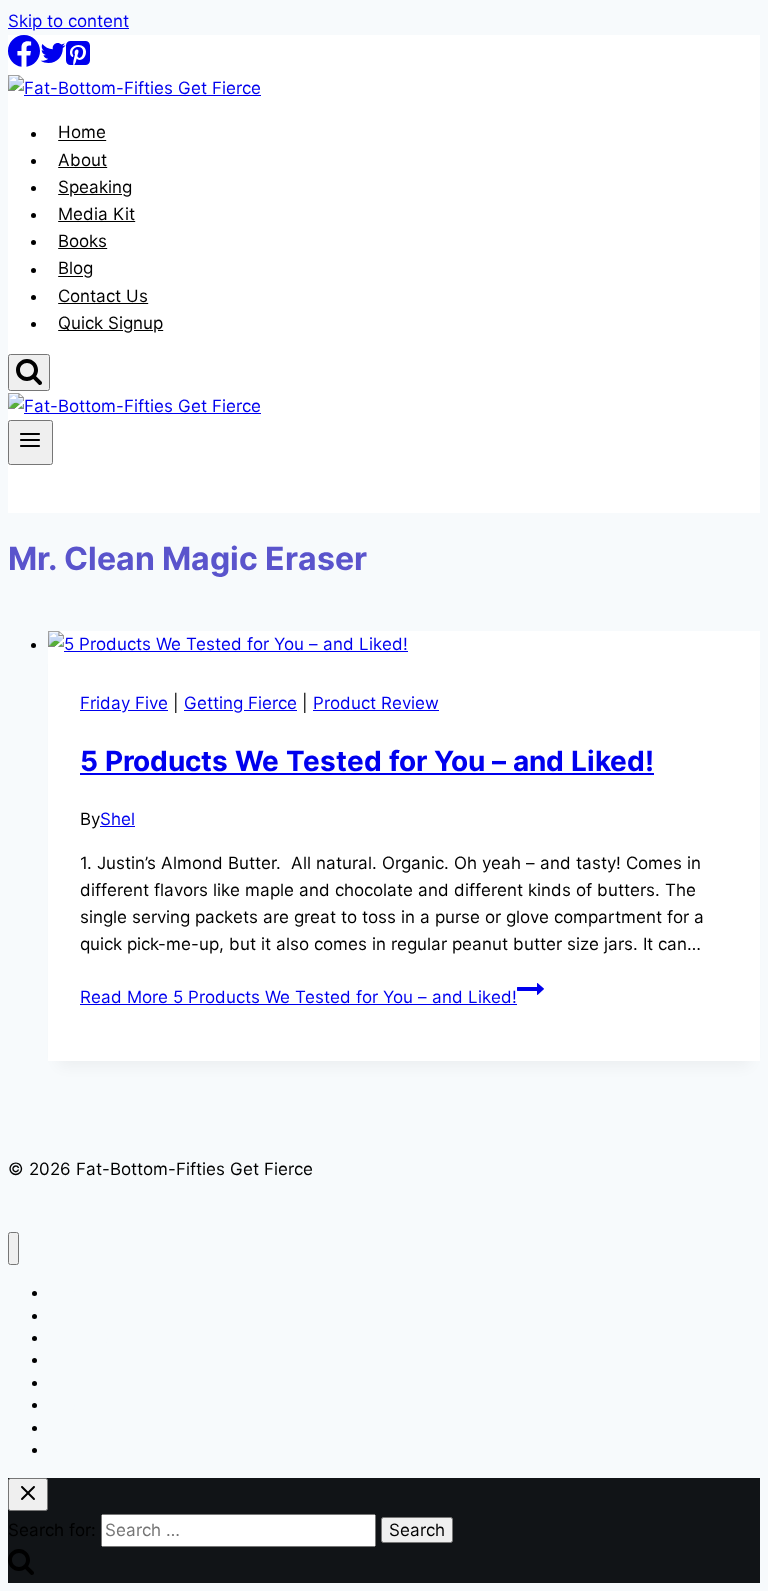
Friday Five (124, 703)
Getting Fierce (240, 703)
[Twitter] (53, 61)
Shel (117, 819)
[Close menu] (13, 1248)
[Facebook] (24, 61)
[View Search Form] (29, 372)
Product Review (376, 703)
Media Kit (96, 214)
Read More (298, 997)
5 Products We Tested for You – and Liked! (367, 761)
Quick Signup (110, 323)
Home (82, 133)
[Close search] (28, 1494)
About (82, 160)
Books (82, 241)
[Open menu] (30, 442)
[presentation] (404, 644)
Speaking (95, 187)
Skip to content (68, 21)
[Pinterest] (78, 61)
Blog (75, 269)
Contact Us (103, 296)
